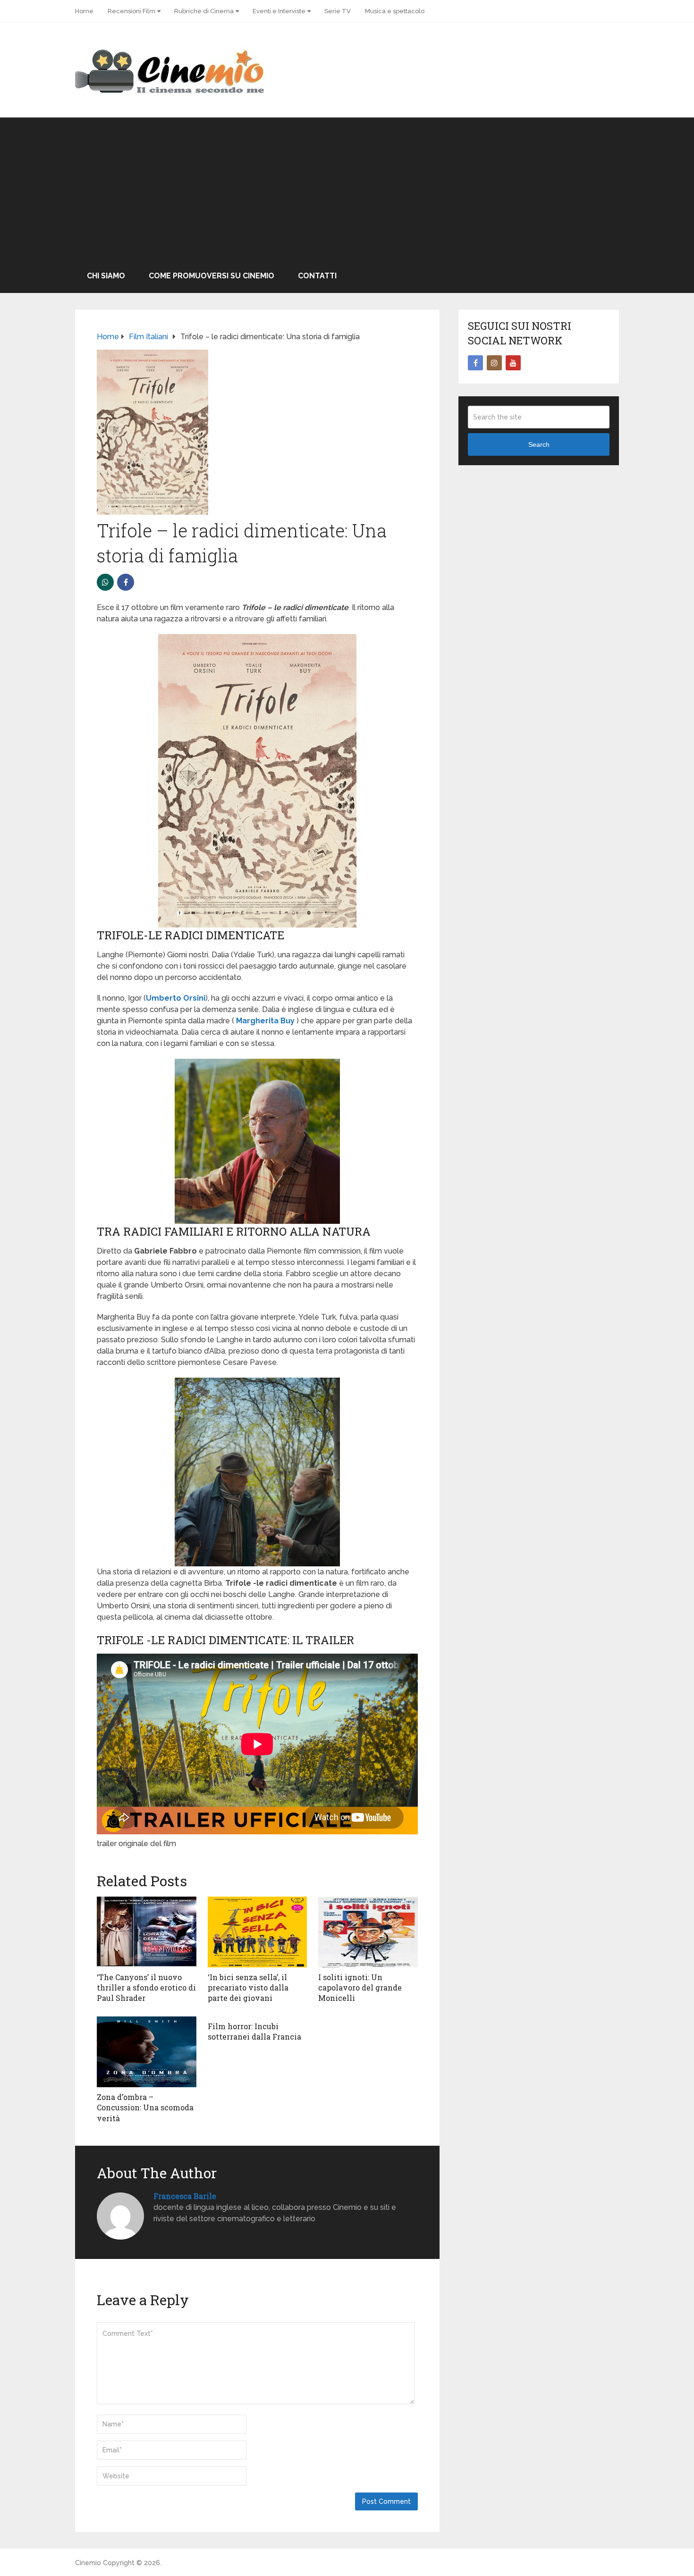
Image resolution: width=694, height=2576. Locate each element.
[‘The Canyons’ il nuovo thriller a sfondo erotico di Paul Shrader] (147, 1932)
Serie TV (338, 11)
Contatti (317, 276)
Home (84, 11)
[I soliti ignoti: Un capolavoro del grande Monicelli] (368, 1932)
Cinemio (88, 2563)
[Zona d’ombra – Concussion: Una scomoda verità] (147, 2052)
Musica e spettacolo (395, 11)
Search (539, 444)
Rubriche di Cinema (204, 11)
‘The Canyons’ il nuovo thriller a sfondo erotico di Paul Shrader (146, 1988)
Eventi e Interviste (279, 11)
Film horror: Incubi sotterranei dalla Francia (254, 2031)
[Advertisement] (347, 188)
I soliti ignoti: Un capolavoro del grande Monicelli (360, 1988)
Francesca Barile (185, 2196)
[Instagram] (494, 363)
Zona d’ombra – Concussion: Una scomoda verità (145, 2108)
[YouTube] (513, 363)
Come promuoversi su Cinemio (212, 276)
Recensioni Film (131, 11)
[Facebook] (475, 363)
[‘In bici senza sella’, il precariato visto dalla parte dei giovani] (258, 1932)
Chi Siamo (106, 276)
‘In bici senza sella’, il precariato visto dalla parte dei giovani (248, 1988)
